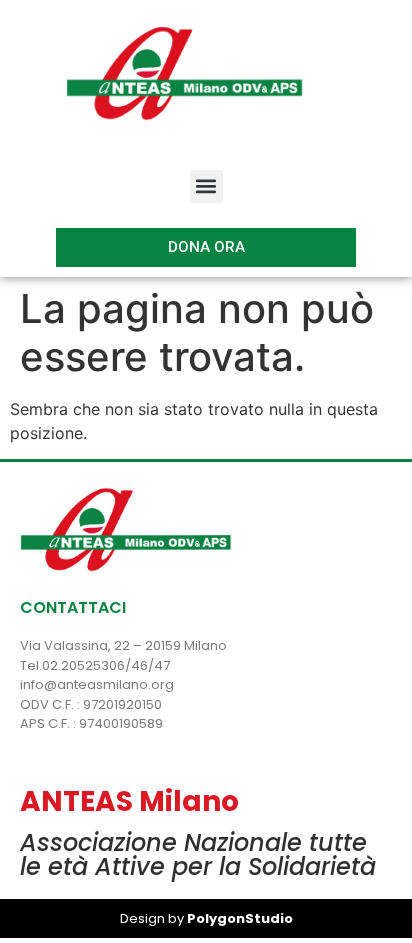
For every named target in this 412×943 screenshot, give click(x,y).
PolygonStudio (238, 918)
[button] (206, 186)
